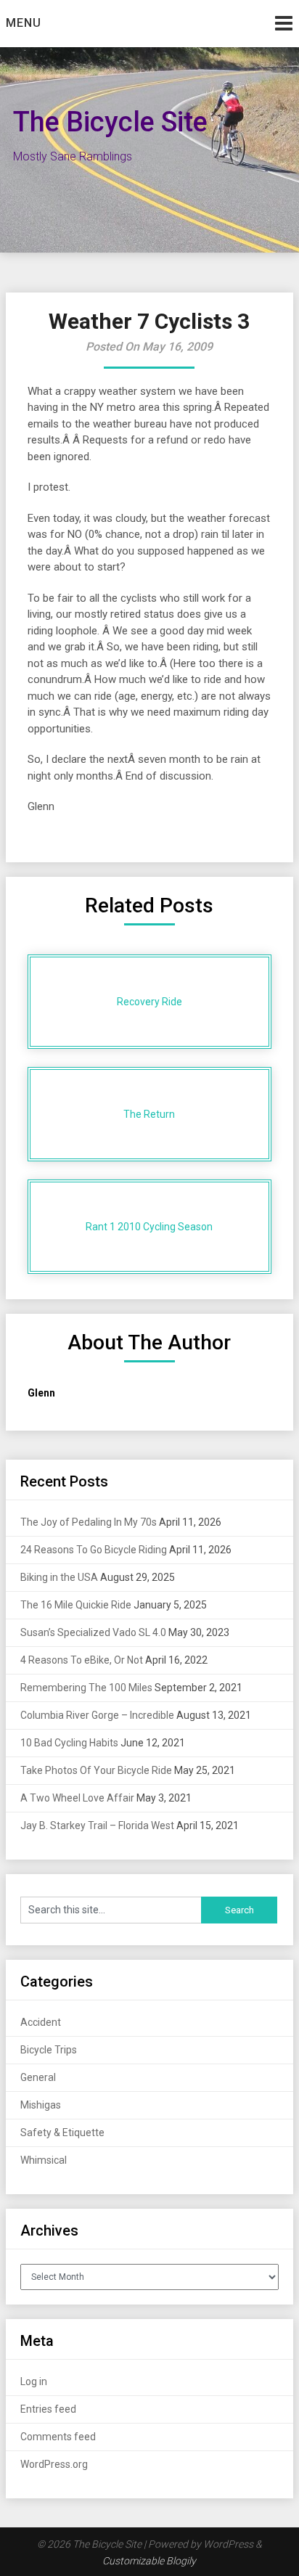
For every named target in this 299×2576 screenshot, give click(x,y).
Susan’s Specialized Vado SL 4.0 (93, 1632)
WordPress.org (54, 2464)
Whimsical (44, 2160)
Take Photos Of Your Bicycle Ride (96, 1770)
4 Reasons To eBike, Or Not (82, 1660)
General (38, 2077)
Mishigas (41, 2105)
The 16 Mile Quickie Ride (76, 1605)
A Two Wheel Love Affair (77, 1798)
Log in (34, 2381)
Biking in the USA (59, 1577)
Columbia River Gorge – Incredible (97, 1715)
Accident (41, 2022)
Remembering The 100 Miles (86, 1688)
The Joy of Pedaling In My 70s (89, 1522)
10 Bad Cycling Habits (69, 1743)
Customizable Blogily (149, 2561)
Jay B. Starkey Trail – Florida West (97, 1825)
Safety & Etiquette (62, 2133)
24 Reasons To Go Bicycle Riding (94, 1550)
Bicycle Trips (49, 2050)
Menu (24, 23)
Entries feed (48, 2409)
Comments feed (58, 2437)
